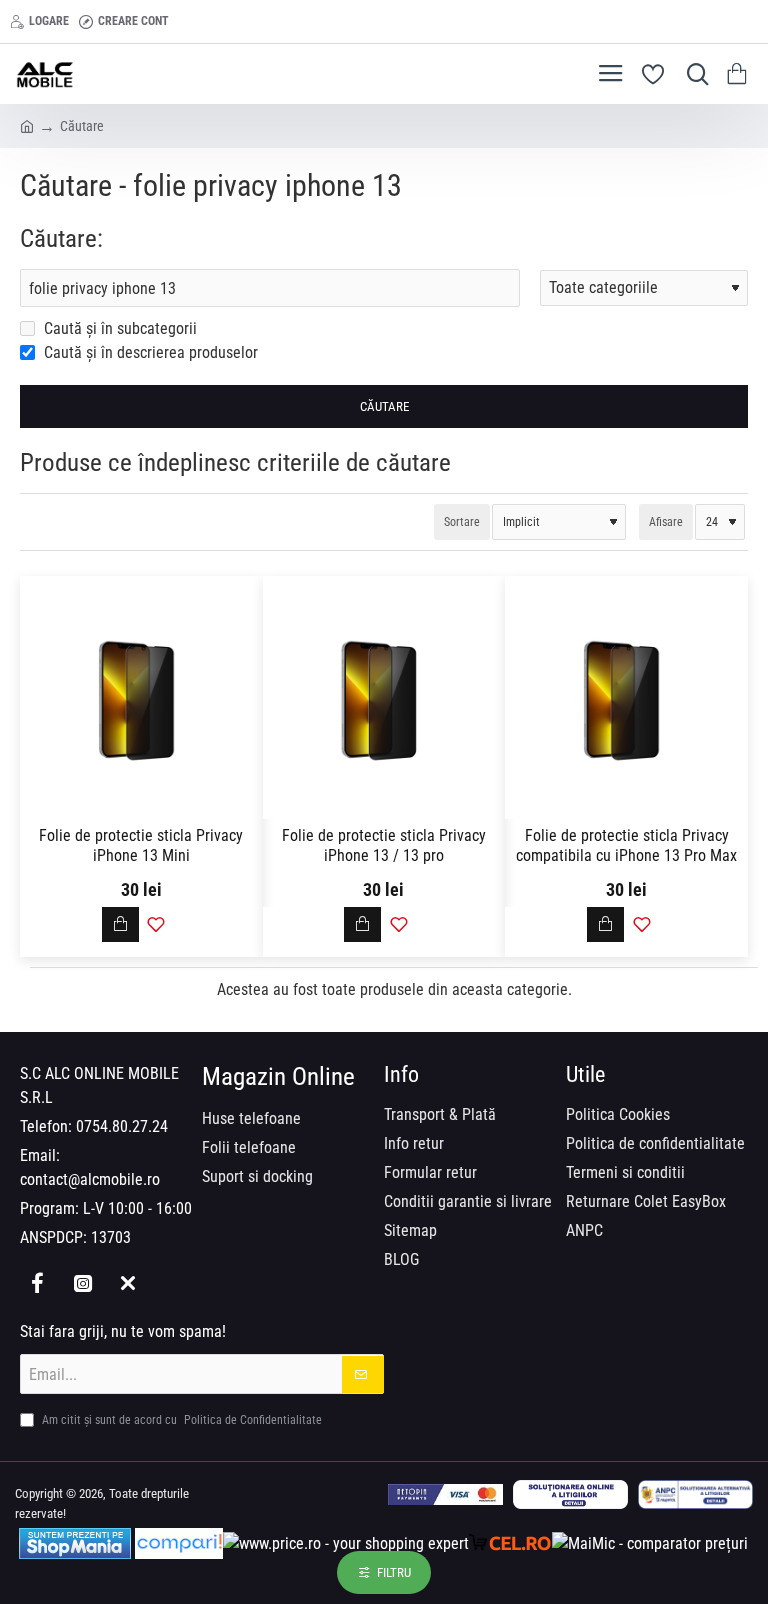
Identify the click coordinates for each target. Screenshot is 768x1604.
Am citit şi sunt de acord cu (180, 1420)
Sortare (462, 522)
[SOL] (570, 1494)
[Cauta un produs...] (693, 74)
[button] (120, 924)
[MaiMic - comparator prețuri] (650, 1543)
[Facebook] (37, 1282)
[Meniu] (610, 74)
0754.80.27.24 (122, 1126)
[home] (27, 125)
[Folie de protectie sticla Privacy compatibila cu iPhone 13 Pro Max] (626, 697)
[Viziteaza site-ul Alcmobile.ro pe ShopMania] (75, 1543)
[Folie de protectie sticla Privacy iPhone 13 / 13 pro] (384, 697)
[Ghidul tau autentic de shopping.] (179, 1543)
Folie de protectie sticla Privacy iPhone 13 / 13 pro (384, 846)
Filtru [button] (394, 1572)
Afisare (666, 522)
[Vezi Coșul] (740, 74)
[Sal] (695, 1494)
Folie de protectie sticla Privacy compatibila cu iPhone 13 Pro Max (626, 846)
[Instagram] (82, 1282)
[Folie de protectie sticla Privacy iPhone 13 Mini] (141, 697)
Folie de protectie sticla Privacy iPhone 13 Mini (141, 846)
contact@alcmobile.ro (90, 1179)
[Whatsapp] (127, 1282)
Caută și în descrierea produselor (149, 352)
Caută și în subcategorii (118, 328)
